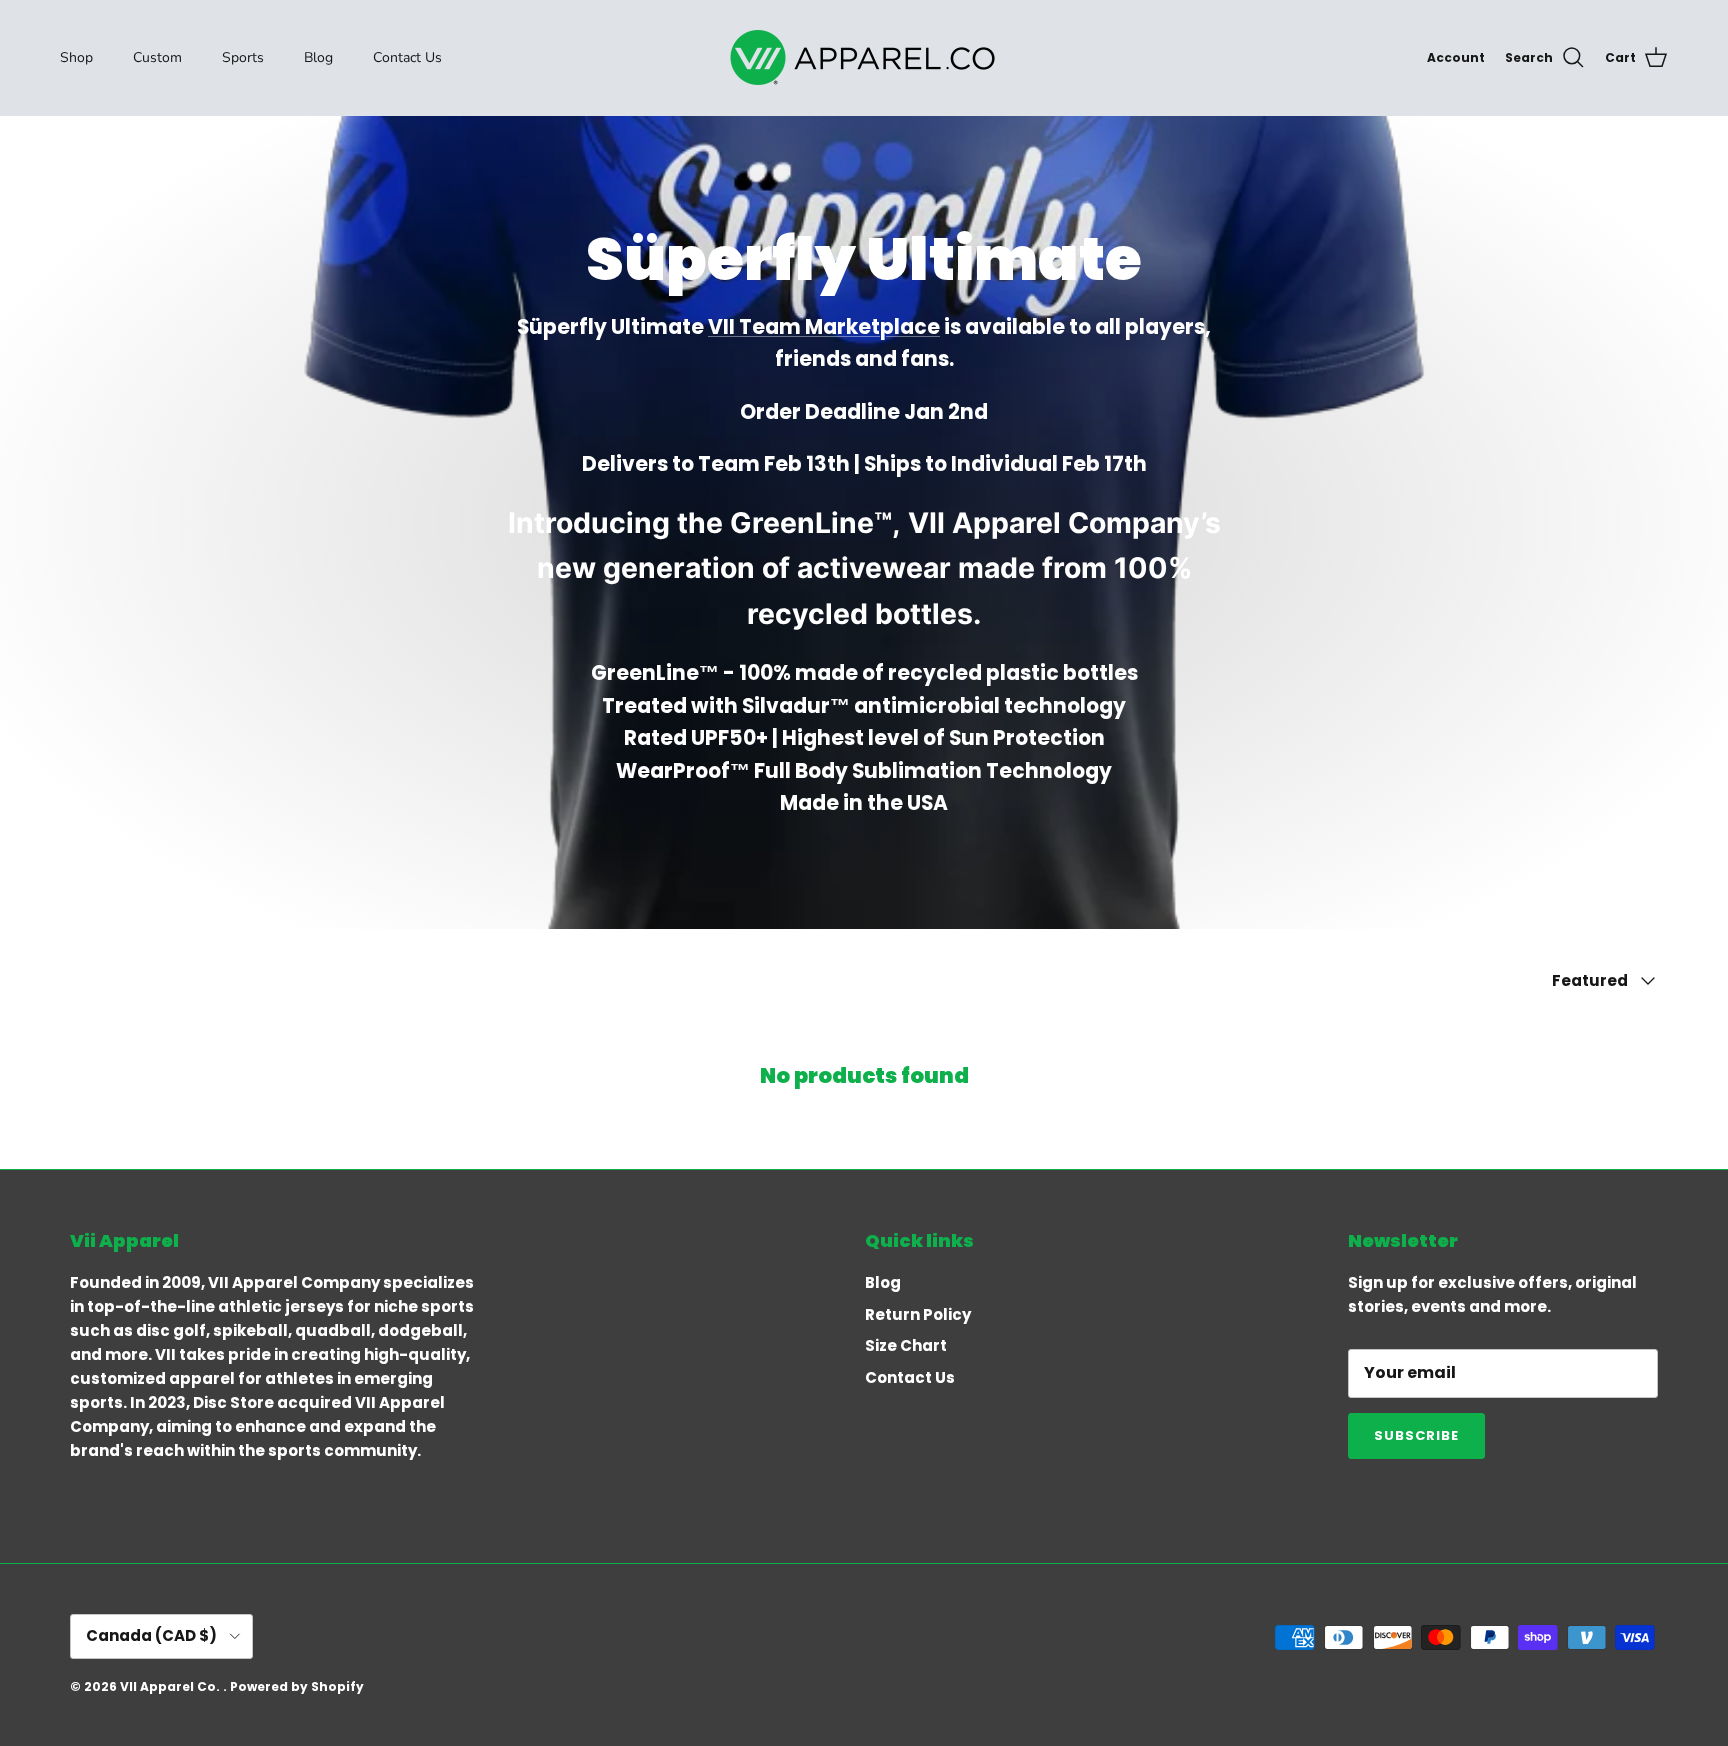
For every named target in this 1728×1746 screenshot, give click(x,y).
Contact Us (407, 57)
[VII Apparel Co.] (864, 57)
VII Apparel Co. (171, 1686)
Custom (157, 57)
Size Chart (906, 1345)
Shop (76, 57)
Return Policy (918, 1314)
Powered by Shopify (297, 1686)
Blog (318, 57)
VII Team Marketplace (824, 327)
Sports (243, 57)
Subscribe (1416, 1435)
